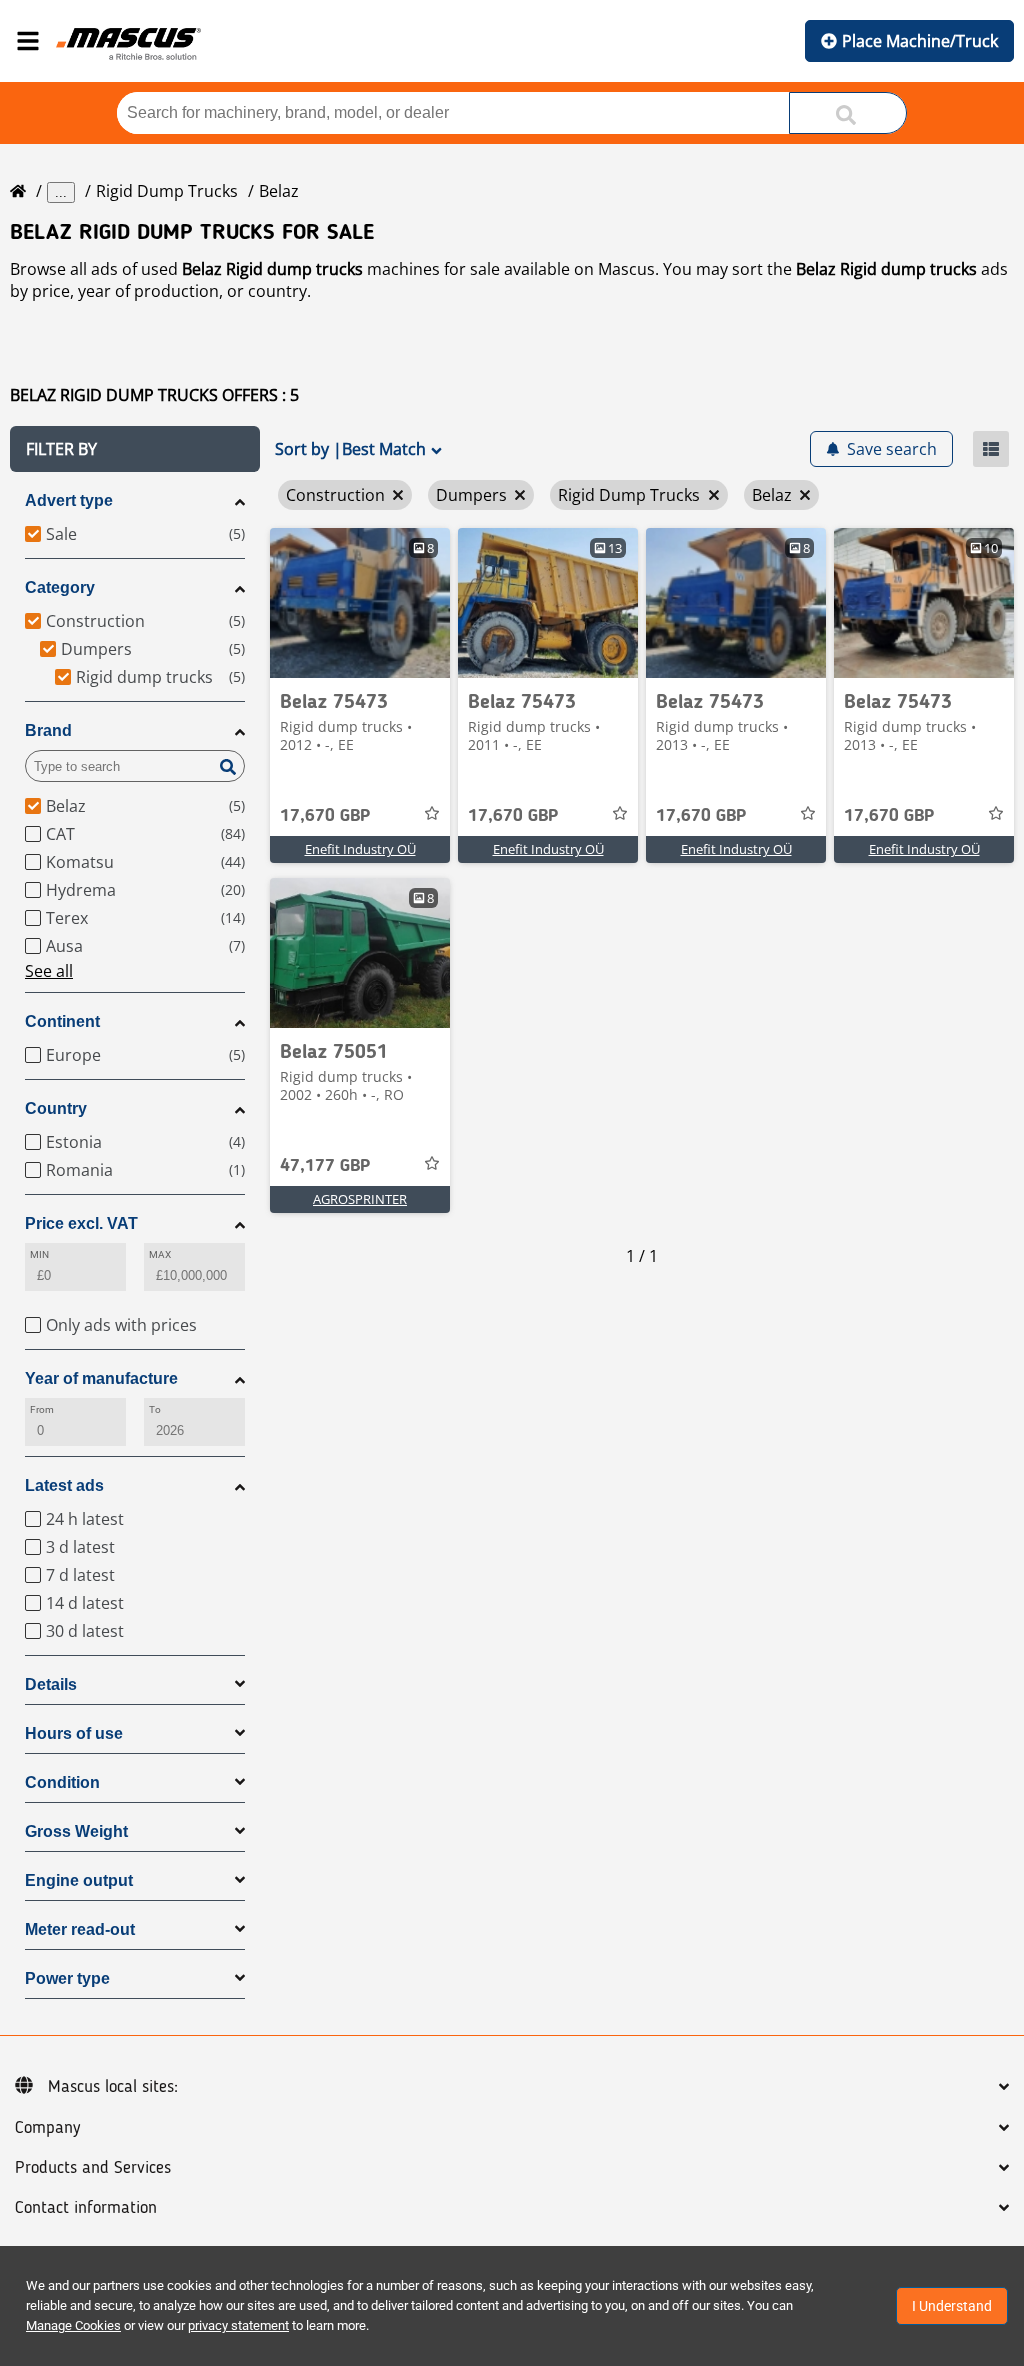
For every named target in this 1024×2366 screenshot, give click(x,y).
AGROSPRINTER (360, 1199)
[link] (360, 603)
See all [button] (49, 971)
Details (51, 1684)
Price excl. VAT (81, 1223)
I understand (952, 2306)
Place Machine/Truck (920, 41)
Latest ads (64, 1485)
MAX (160, 1254)
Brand (48, 730)
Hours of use (74, 1733)
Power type (67, 1978)
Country (56, 1108)
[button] (135, 449)
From (42, 1409)
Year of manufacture (101, 1378)
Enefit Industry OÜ (360, 849)
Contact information (86, 2208)
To (155, 1409)
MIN (39, 1254)
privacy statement (238, 2325)
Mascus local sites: (113, 2087)
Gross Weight (76, 1831)
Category (60, 587)
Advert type (69, 500)
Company (47, 2128)
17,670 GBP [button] (325, 816)
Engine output (79, 1880)
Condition (62, 1782)
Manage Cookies (73, 2325)
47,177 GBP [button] (325, 1166)
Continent (62, 1021)
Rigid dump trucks (167, 191)
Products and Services (93, 2168)
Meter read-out (80, 1929)
